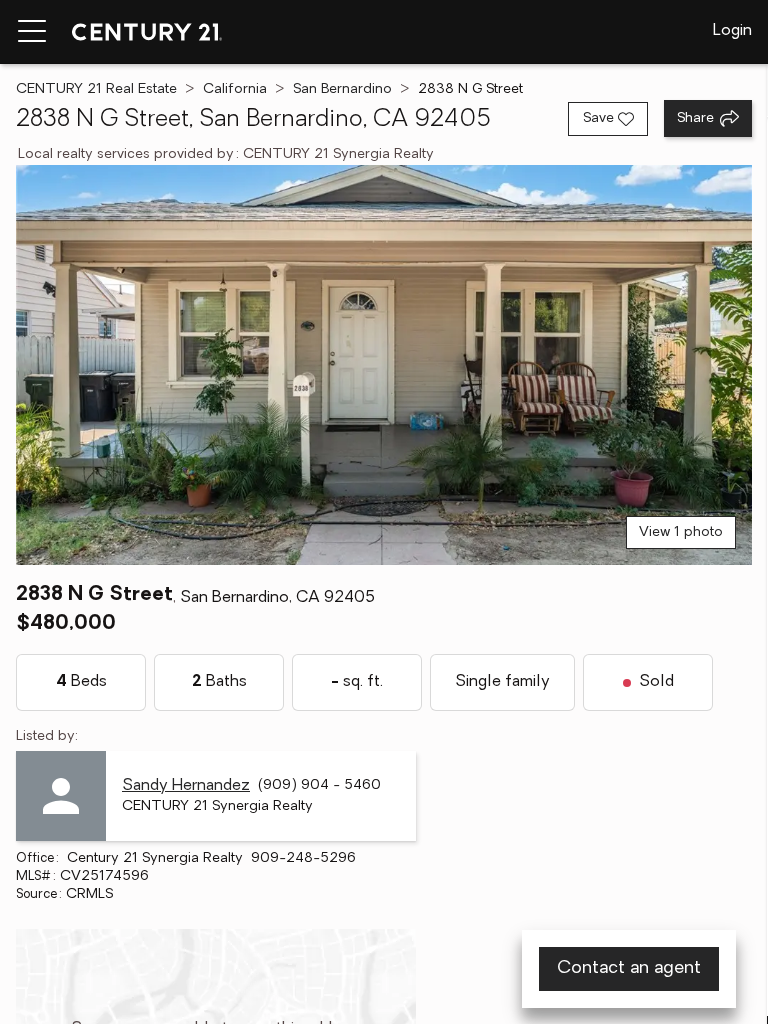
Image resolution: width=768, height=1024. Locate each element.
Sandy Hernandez (186, 786)
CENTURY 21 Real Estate (96, 89)
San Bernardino (342, 89)
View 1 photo (681, 532)
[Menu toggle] (32, 32)
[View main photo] (384, 365)
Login (732, 31)
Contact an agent (629, 969)
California (235, 89)
